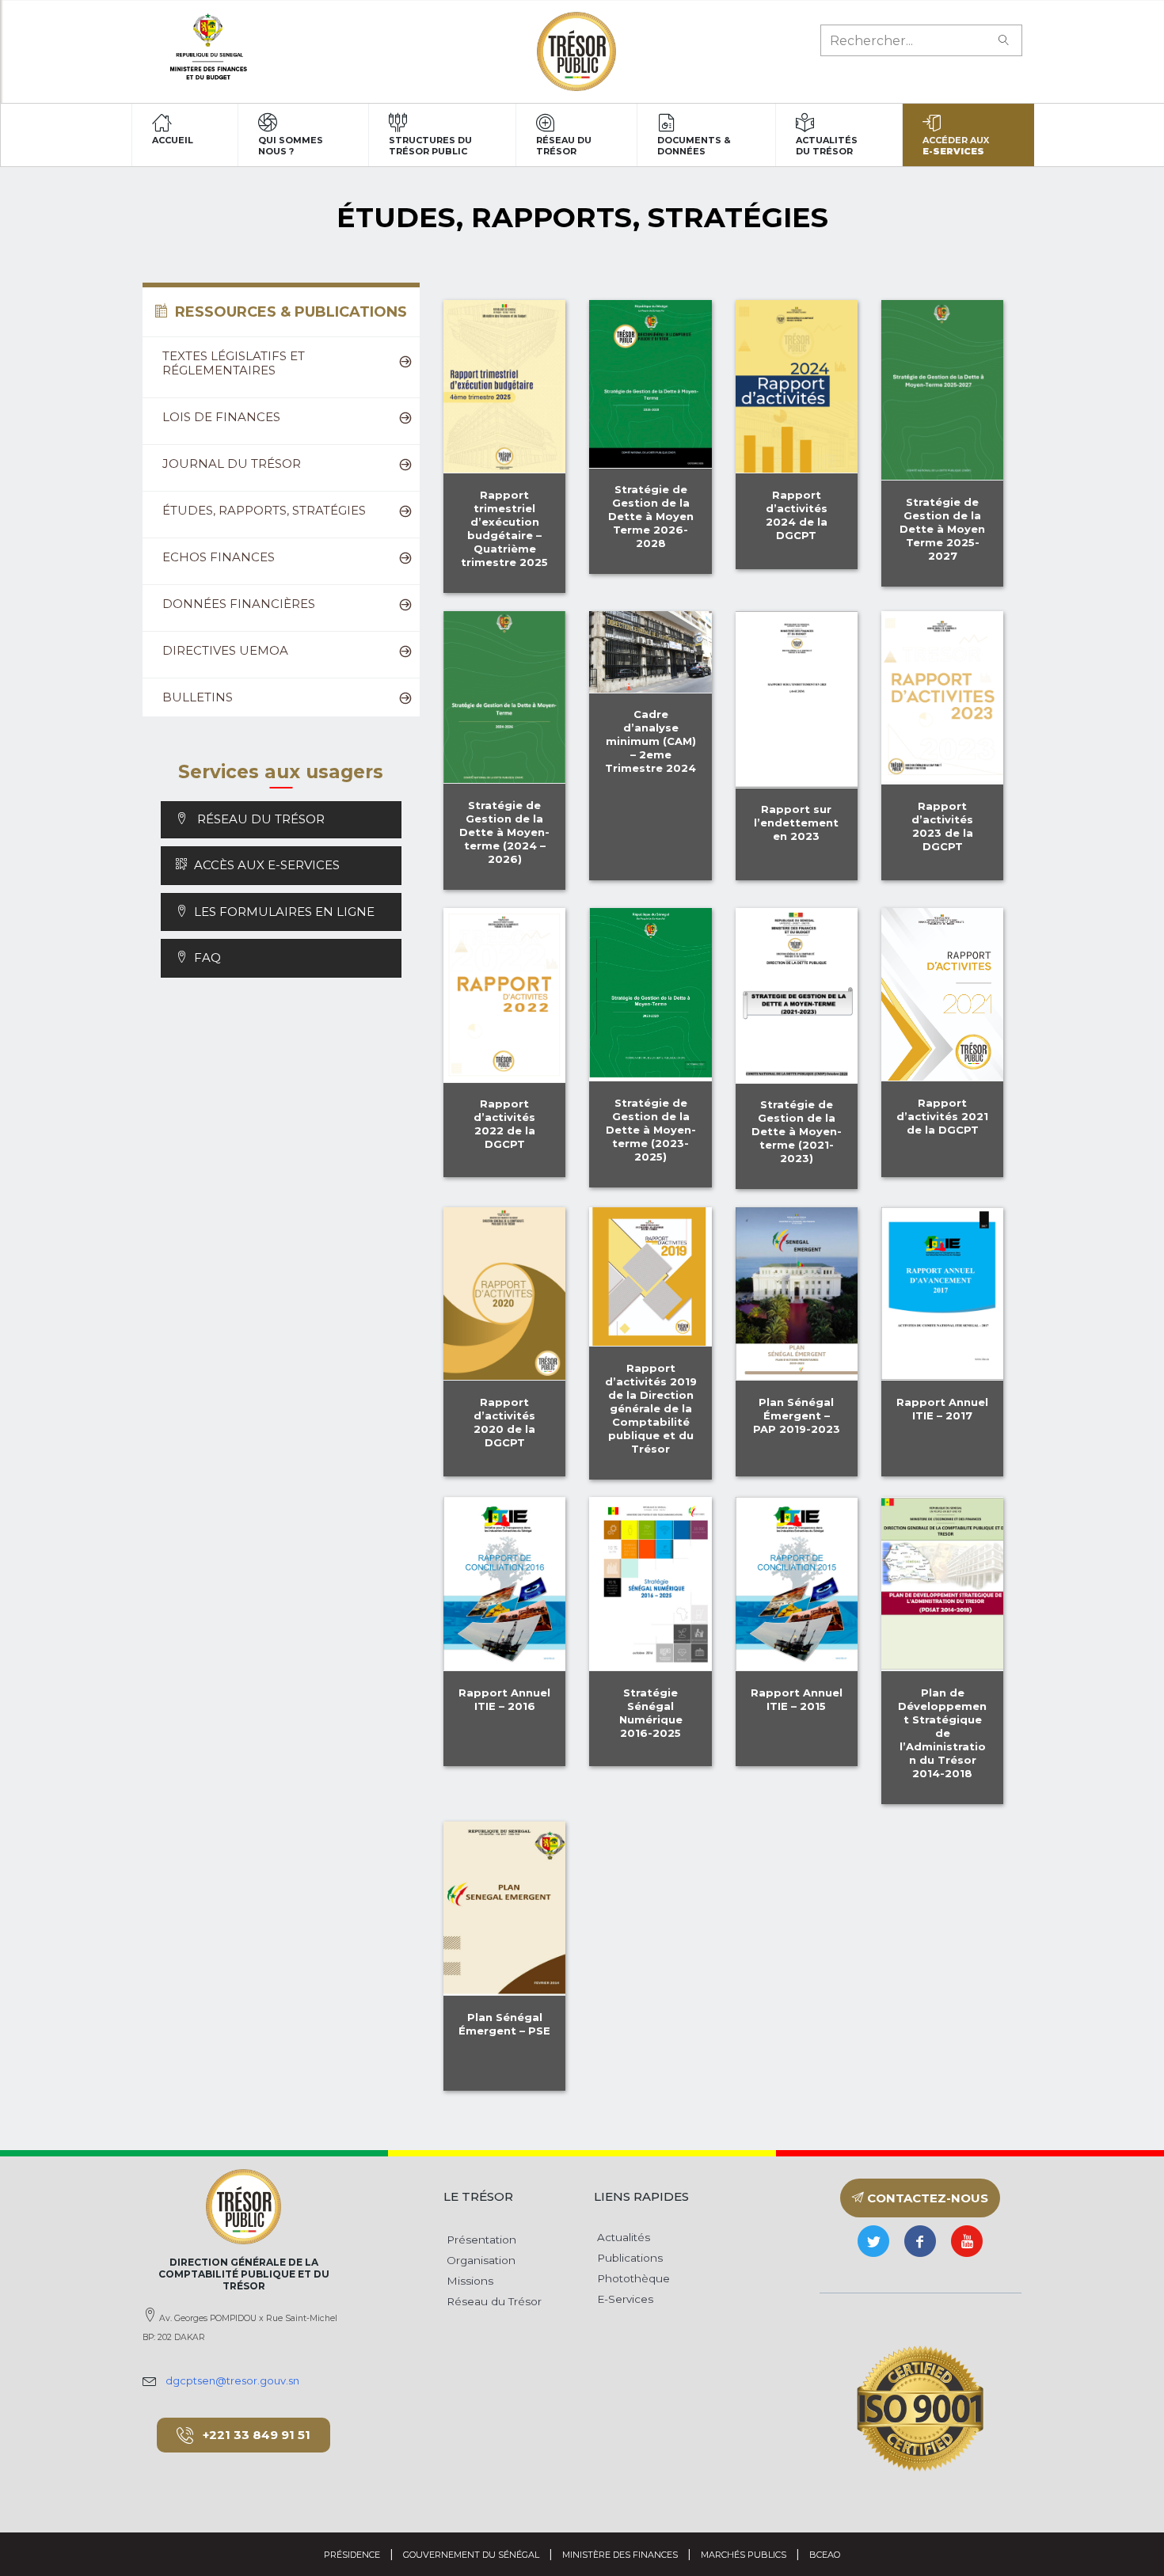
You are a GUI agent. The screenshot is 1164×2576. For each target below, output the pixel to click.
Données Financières (239, 604)
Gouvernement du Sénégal (471, 2555)
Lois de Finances (221, 417)
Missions (468, 2281)
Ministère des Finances (620, 2555)
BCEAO (825, 2555)
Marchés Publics (744, 2555)
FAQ (204, 957)
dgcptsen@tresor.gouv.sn (232, 2380)
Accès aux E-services (267, 865)
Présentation (480, 2240)
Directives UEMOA (225, 650)
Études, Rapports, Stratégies (264, 510)
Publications (628, 2258)
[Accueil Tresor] (576, 51)
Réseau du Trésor (258, 819)
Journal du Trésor (232, 464)
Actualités (622, 2237)
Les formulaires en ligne (281, 912)
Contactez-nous (926, 2198)
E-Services (624, 2299)
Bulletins (198, 697)
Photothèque (632, 2278)
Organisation (479, 2260)
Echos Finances (219, 557)
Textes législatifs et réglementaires (234, 363)
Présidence (352, 2555)
